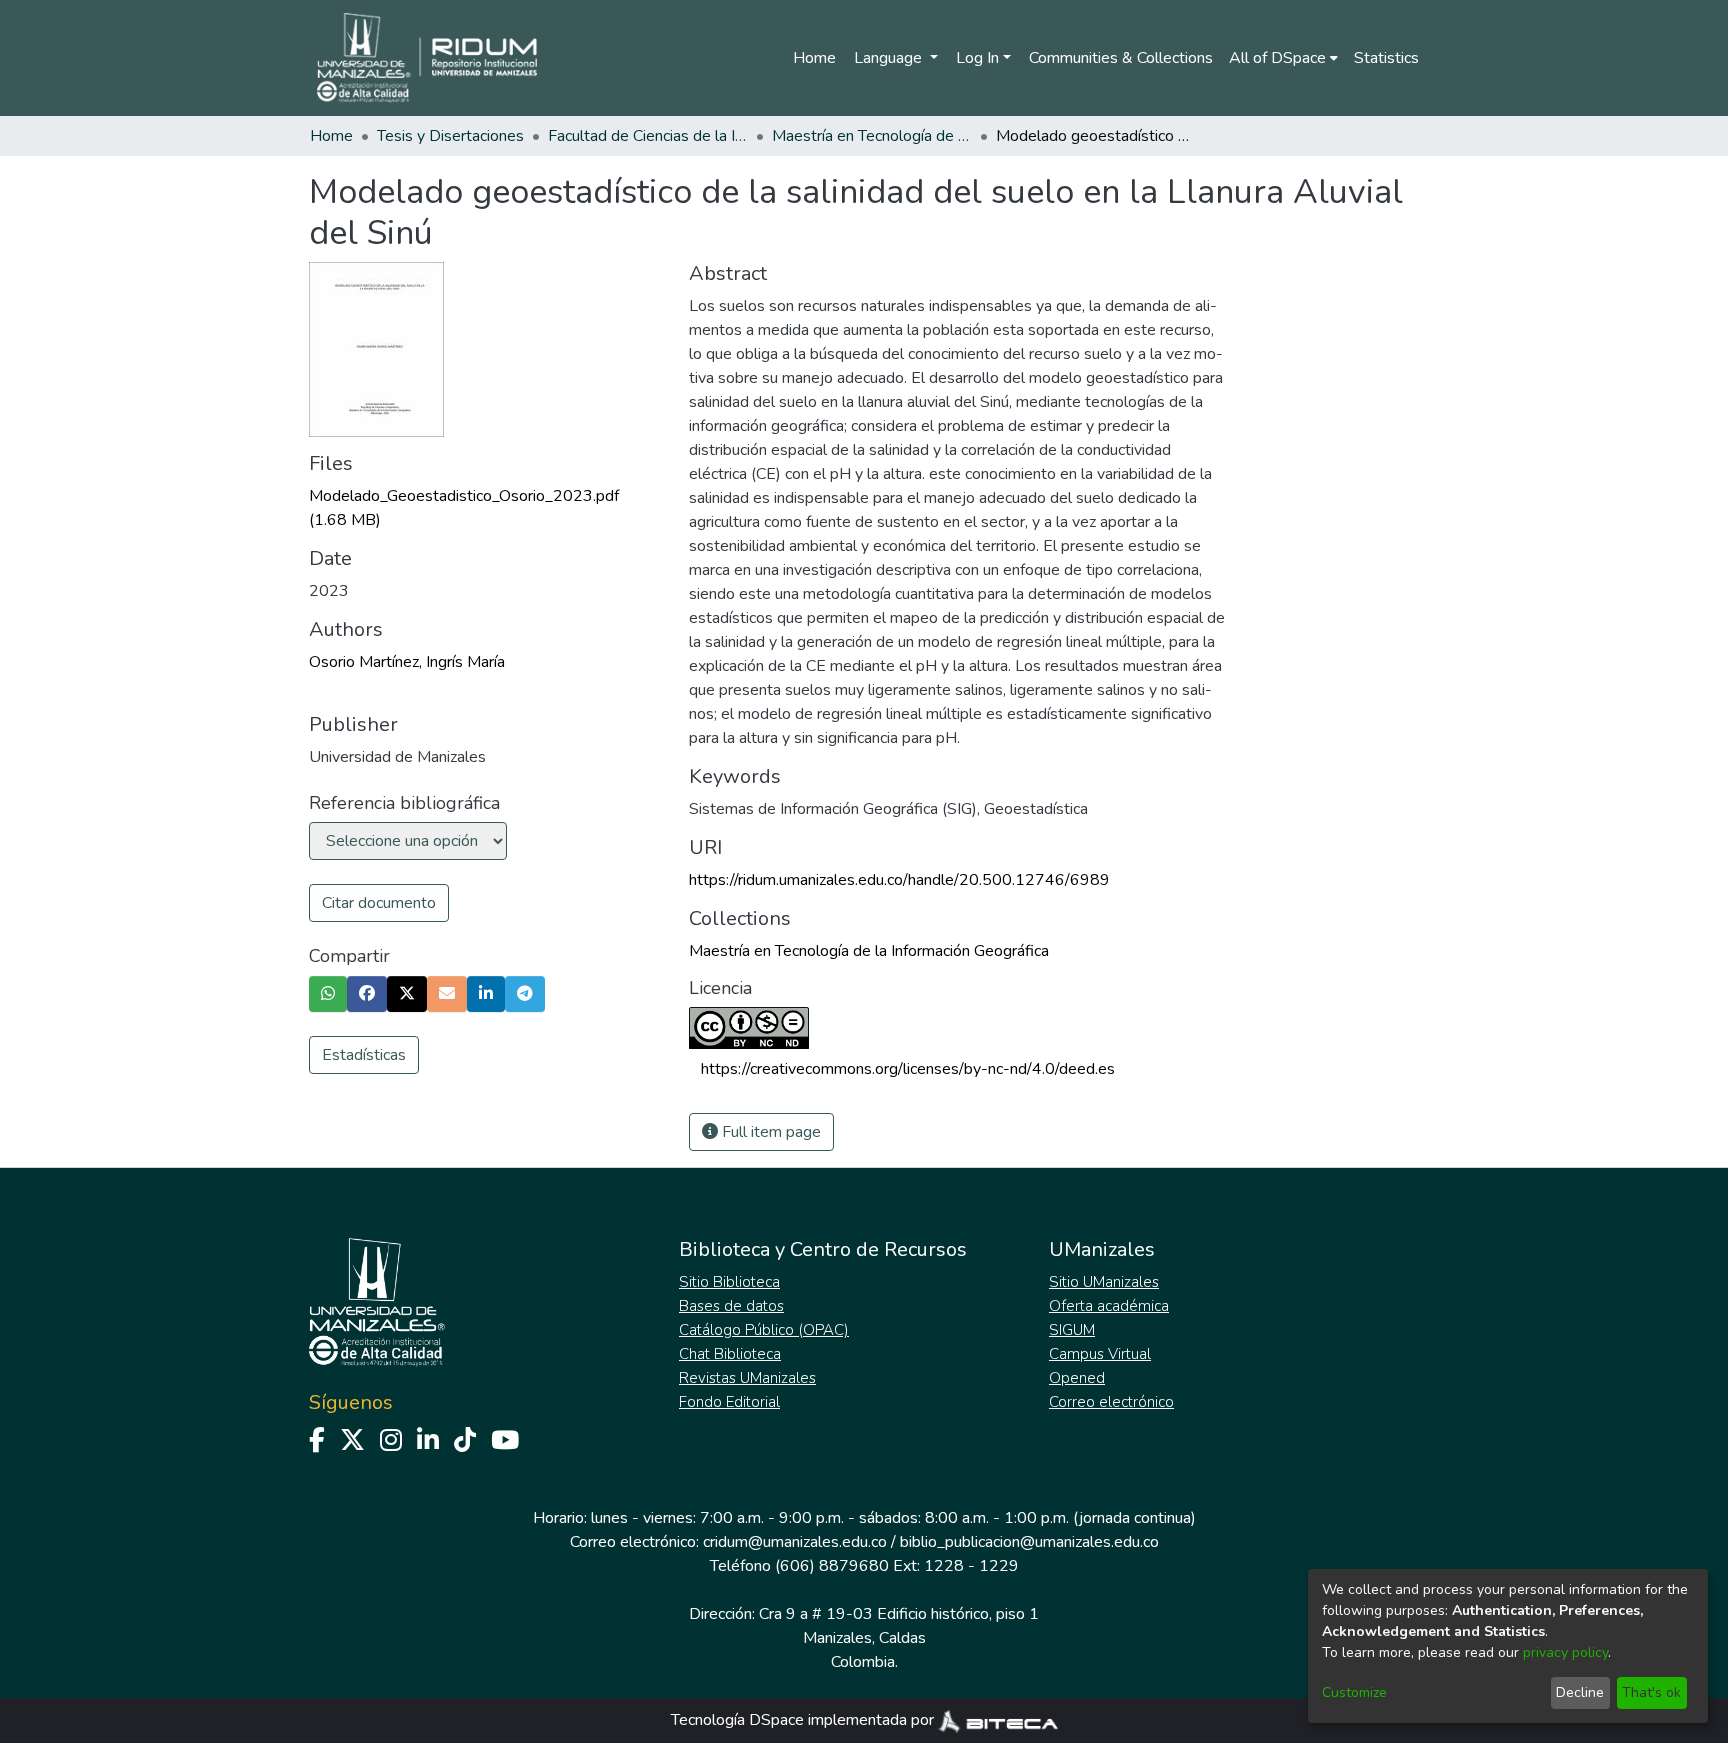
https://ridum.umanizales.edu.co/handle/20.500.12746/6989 (899, 880)
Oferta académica (1109, 1306)
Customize (1354, 1692)
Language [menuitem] (890, 58)
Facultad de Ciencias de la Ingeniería (648, 136)
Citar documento (379, 903)
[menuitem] (1283, 58)
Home (814, 58)
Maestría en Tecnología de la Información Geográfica (872, 136)
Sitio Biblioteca (729, 1282)
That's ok (1651, 1692)
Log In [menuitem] (977, 58)
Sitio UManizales (1104, 1282)
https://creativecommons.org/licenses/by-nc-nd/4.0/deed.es (908, 1069)
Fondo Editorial (729, 1402)
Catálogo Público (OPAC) (764, 1330)
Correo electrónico (1111, 1402)
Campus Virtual (1100, 1354)
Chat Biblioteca (730, 1354)
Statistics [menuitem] (1386, 58)
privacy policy (1565, 1652)
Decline (1580, 1692)
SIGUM (1072, 1330)
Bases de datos (731, 1306)
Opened (1077, 1378)
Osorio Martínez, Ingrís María (407, 662)
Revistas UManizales (747, 1378)
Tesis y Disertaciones (450, 136)
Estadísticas (364, 1055)
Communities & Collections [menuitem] (1121, 58)
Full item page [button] (769, 1132)
